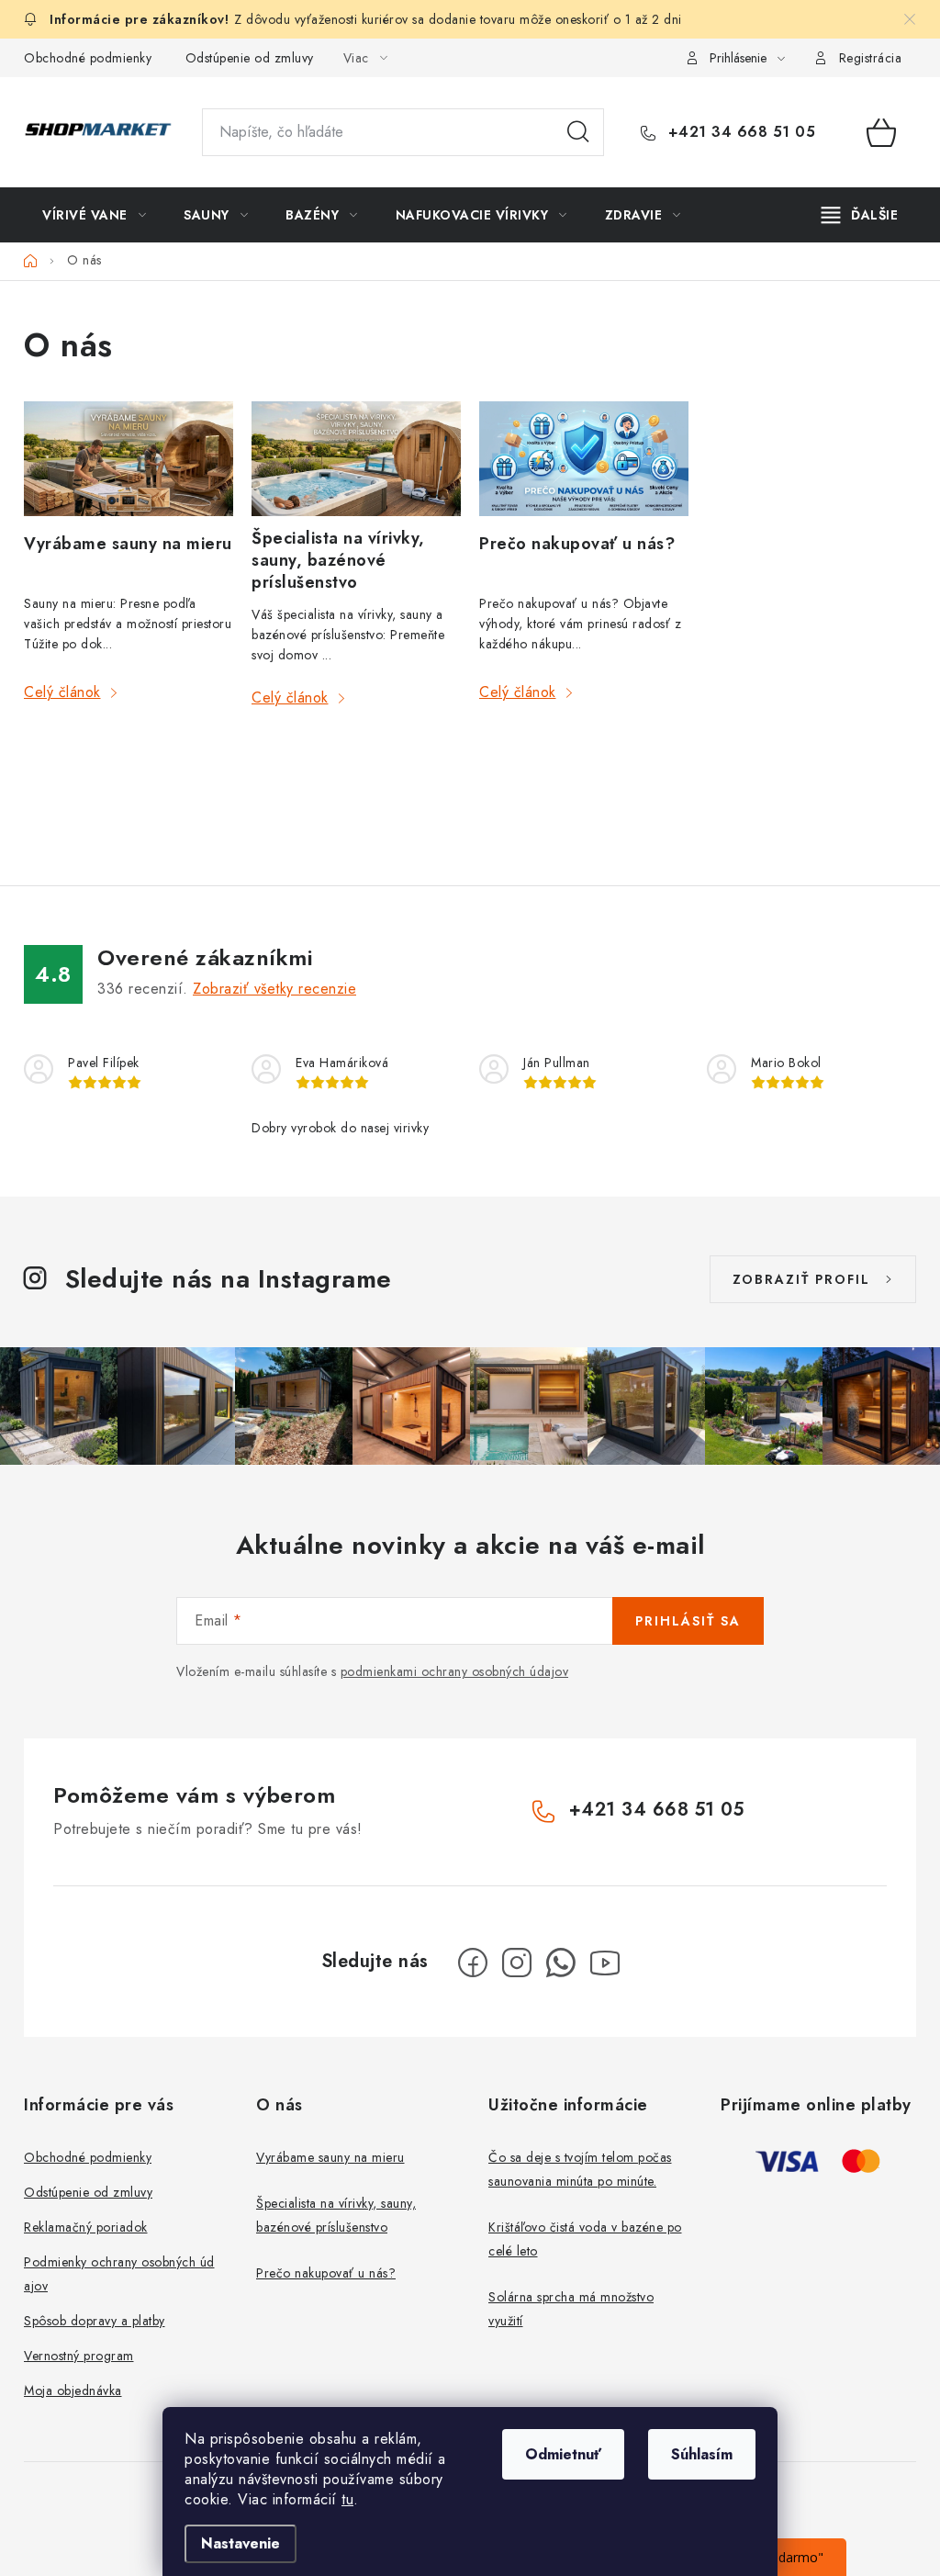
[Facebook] (473, 1963)
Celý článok (62, 692)
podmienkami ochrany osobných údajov (455, 1671)
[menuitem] (94, 215)
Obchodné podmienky (88, 58)
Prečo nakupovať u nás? (577, 544)
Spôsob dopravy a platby (95, 2321)
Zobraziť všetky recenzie (274, 989)
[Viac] (860, 215)
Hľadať (578, 132)
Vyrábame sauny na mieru (128, 544)
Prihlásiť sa (688, 1621)
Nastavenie (241, 2543)
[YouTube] (605, 1963)
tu (347, 2499)
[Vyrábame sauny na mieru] (129, 461)
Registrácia (871, 58)
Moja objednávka (73, 2390)
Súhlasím (702, 2454)
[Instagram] (517, 1963)
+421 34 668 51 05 (739, 132)
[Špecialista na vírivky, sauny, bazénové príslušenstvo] (356, 458)
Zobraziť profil (801, 1279)
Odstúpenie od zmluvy (250, 58)
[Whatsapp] (561, 1963)
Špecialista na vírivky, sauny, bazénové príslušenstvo (338, 560)
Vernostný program (79, 2356)
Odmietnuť (563, 2454)
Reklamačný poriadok (86, 2227)
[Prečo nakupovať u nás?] (584, 461)
